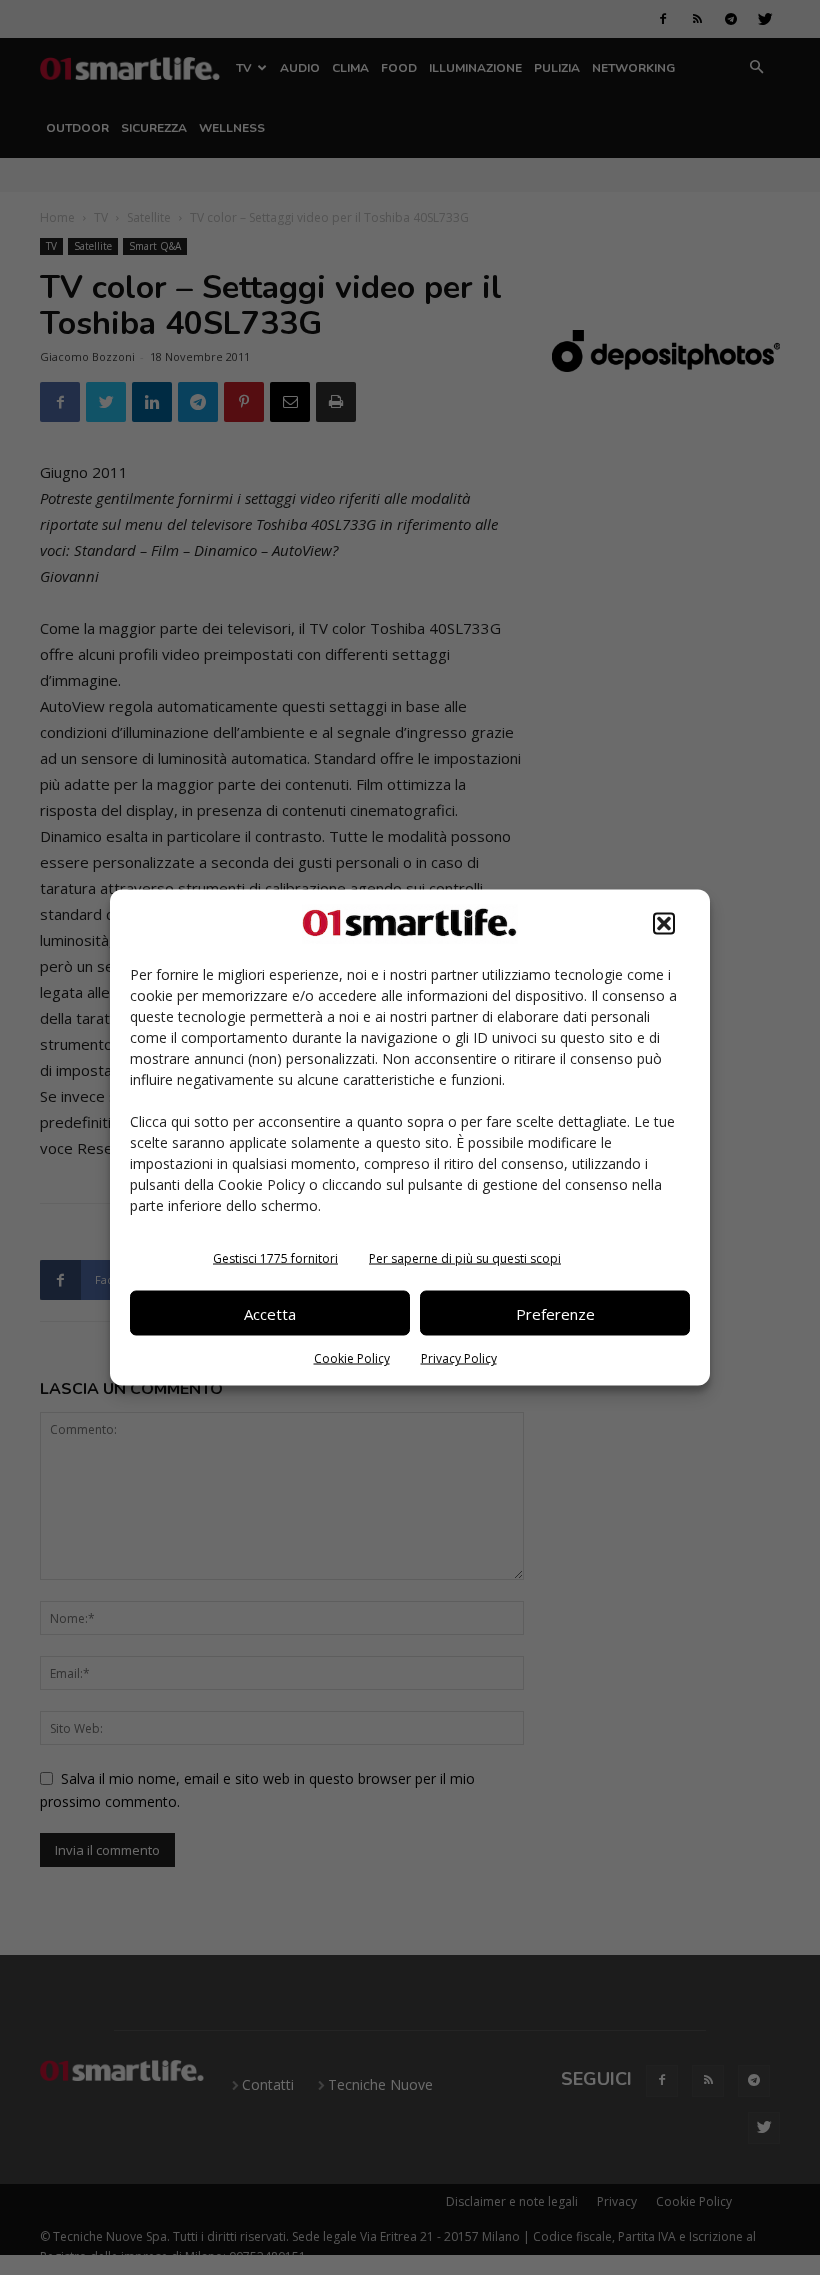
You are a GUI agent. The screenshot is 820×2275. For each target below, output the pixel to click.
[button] (664, 924)
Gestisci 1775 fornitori (275, 1258)
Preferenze (555, 1313)
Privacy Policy (459, 1358)
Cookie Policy (352, 1358)
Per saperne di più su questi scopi (465, 1258)
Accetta (270, 1313)
